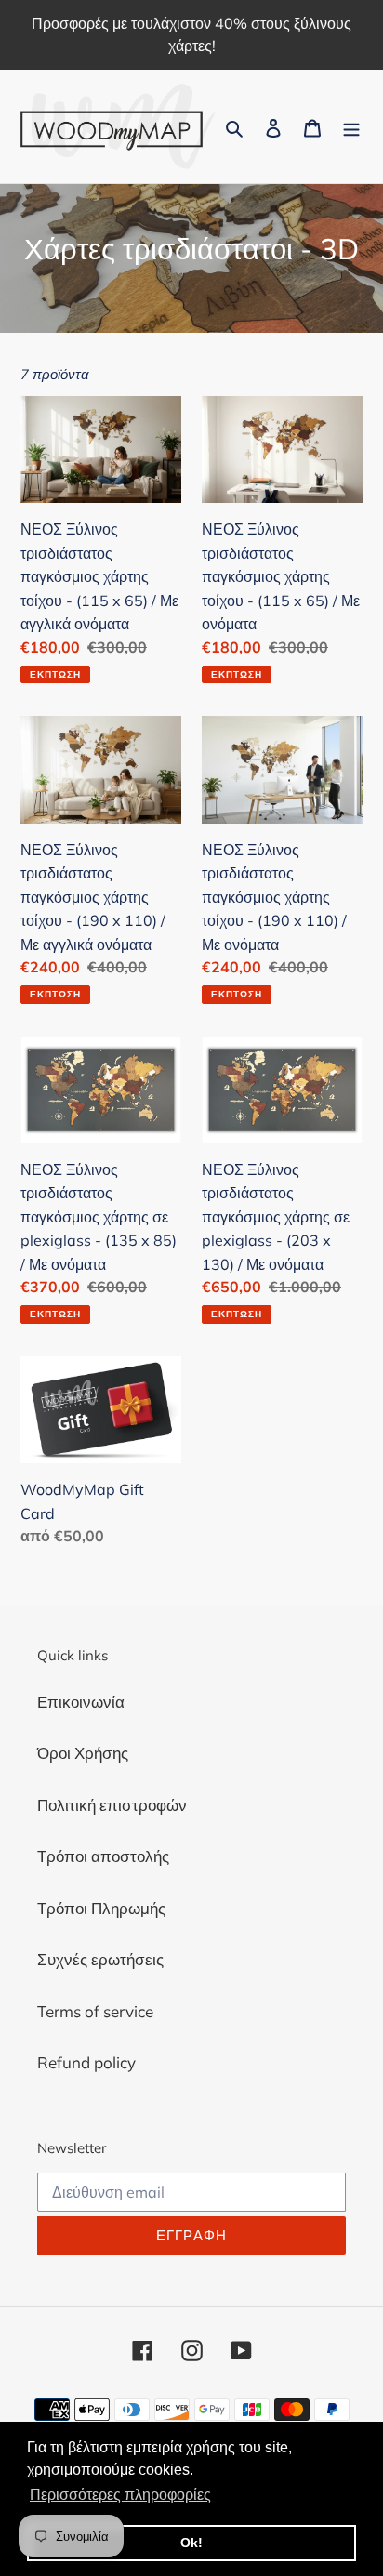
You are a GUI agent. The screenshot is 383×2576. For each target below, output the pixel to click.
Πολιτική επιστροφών (112, 1805)
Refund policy (86, 2062)
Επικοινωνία (81, 1702)
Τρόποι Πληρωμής (101, 1908)
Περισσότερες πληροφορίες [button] (120, 2495)
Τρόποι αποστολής (103, 1856)
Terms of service (95, 2011)
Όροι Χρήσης (83, 1753)
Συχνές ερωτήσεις (100, 1959)
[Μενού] (351, 126)
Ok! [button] (191, 2543)
